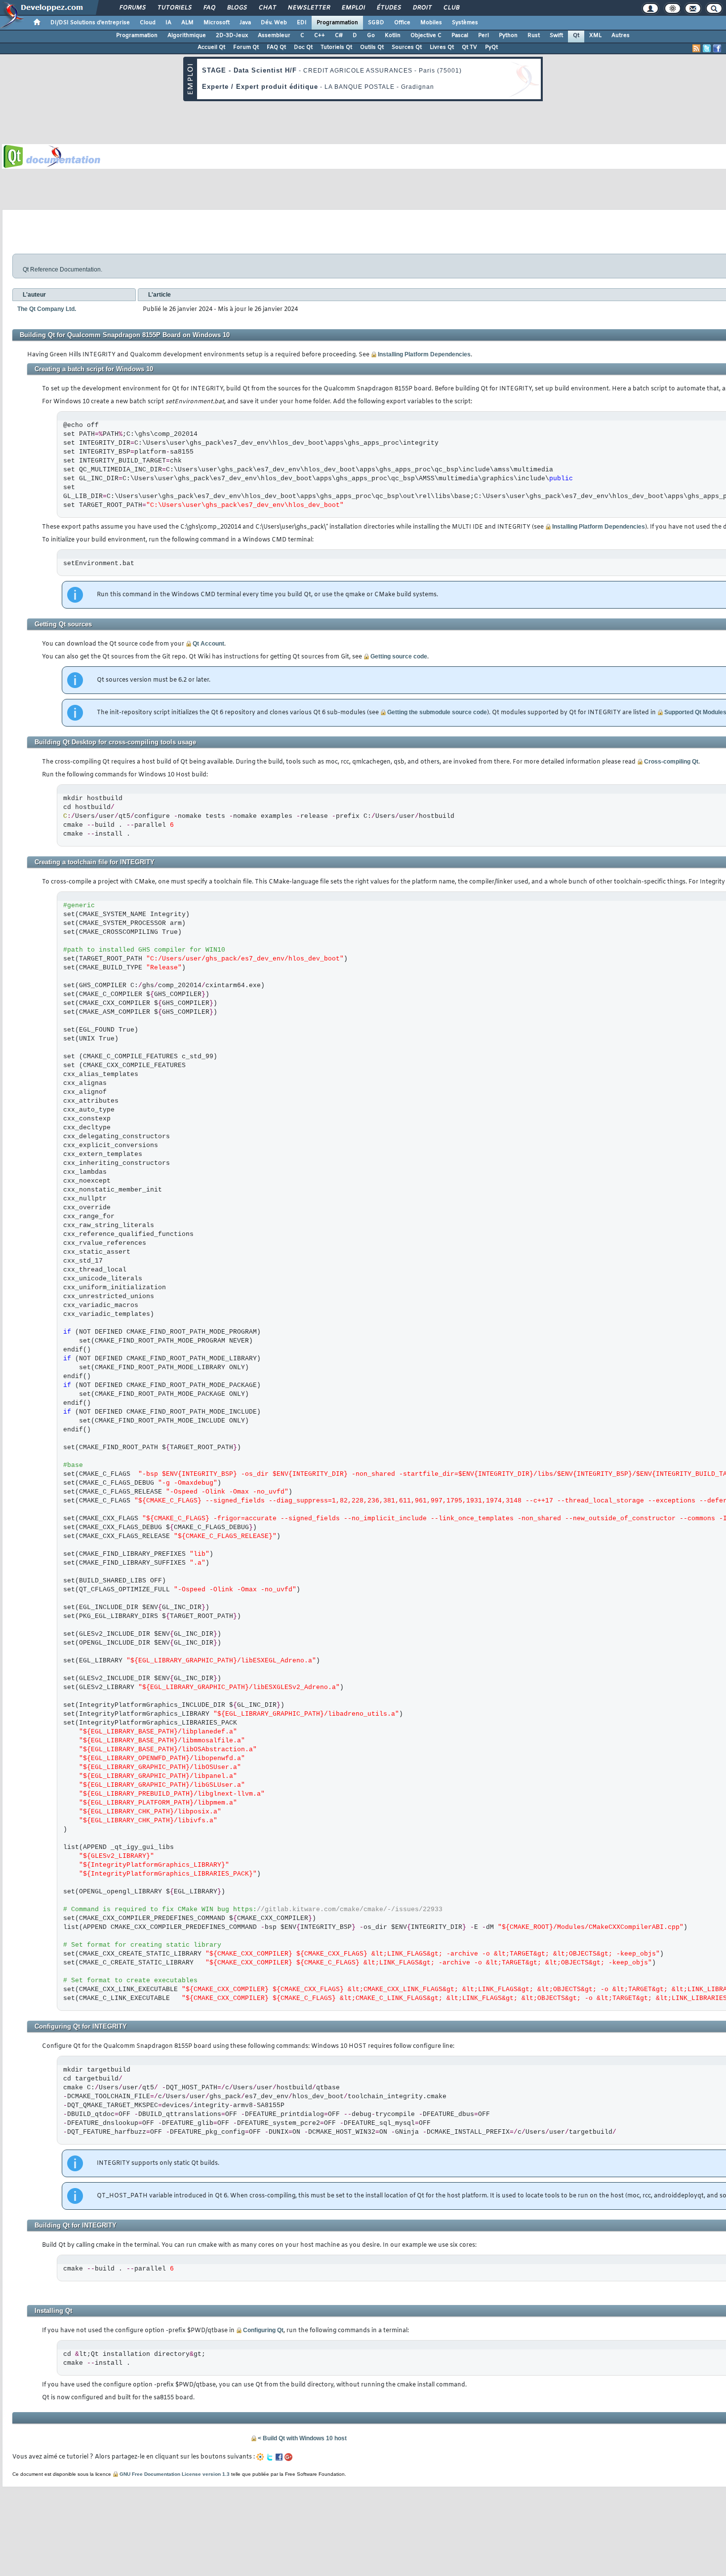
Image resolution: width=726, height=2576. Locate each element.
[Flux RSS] (696, 48)
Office (402, 23)
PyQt (491, 47)
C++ (320, 36)
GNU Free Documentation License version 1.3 (175, 2474)
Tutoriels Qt (336, 47)
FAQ (209, 8)
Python (508, 36)
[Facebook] (279, 2457)
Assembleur (274, 36)
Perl (484, 36)
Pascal (460, 36)
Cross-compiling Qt (671, 762)
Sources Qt (407, 47)
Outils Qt (372, 47)
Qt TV (469, 47)
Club (451, 8)
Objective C (426, 36)
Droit (422, 8)
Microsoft (217, 23)
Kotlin (393, 36)
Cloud (148, 23)
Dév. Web (274, 23)
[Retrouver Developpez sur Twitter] (707, 48)
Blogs (237, 8)
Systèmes (465, 23)
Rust (534, 36)
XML (595, 36)
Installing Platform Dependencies (424, 354)
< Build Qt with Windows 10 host (302, 2438)
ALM (187, 23)
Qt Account (208, 644)
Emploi (353, 8)
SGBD (376, 23)
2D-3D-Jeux (232, 36)
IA (168, 23)
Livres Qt (442, 47)
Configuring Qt (263, 2330)
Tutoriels (174, 8)
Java (245, 23)
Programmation (337, 23)
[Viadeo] (260, 2457)
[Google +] (288, 2457)
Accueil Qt (211, 47)
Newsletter (308, 8)
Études (388, 8)
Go (371, 36)
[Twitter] (270, 2457)
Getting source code (399, 656)
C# (339, 36)
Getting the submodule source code (437, 712)
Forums (132, 8)
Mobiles (431, 23)
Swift (556, 36)
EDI (302, 23)
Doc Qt (303, 47)
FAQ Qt (276, 47)
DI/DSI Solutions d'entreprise (90, 23)
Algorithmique (187, 36)
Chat (267, 8)
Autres (621, 36)
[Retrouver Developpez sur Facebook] (717, 48)
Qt (576, 36)
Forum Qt (246, 47)
